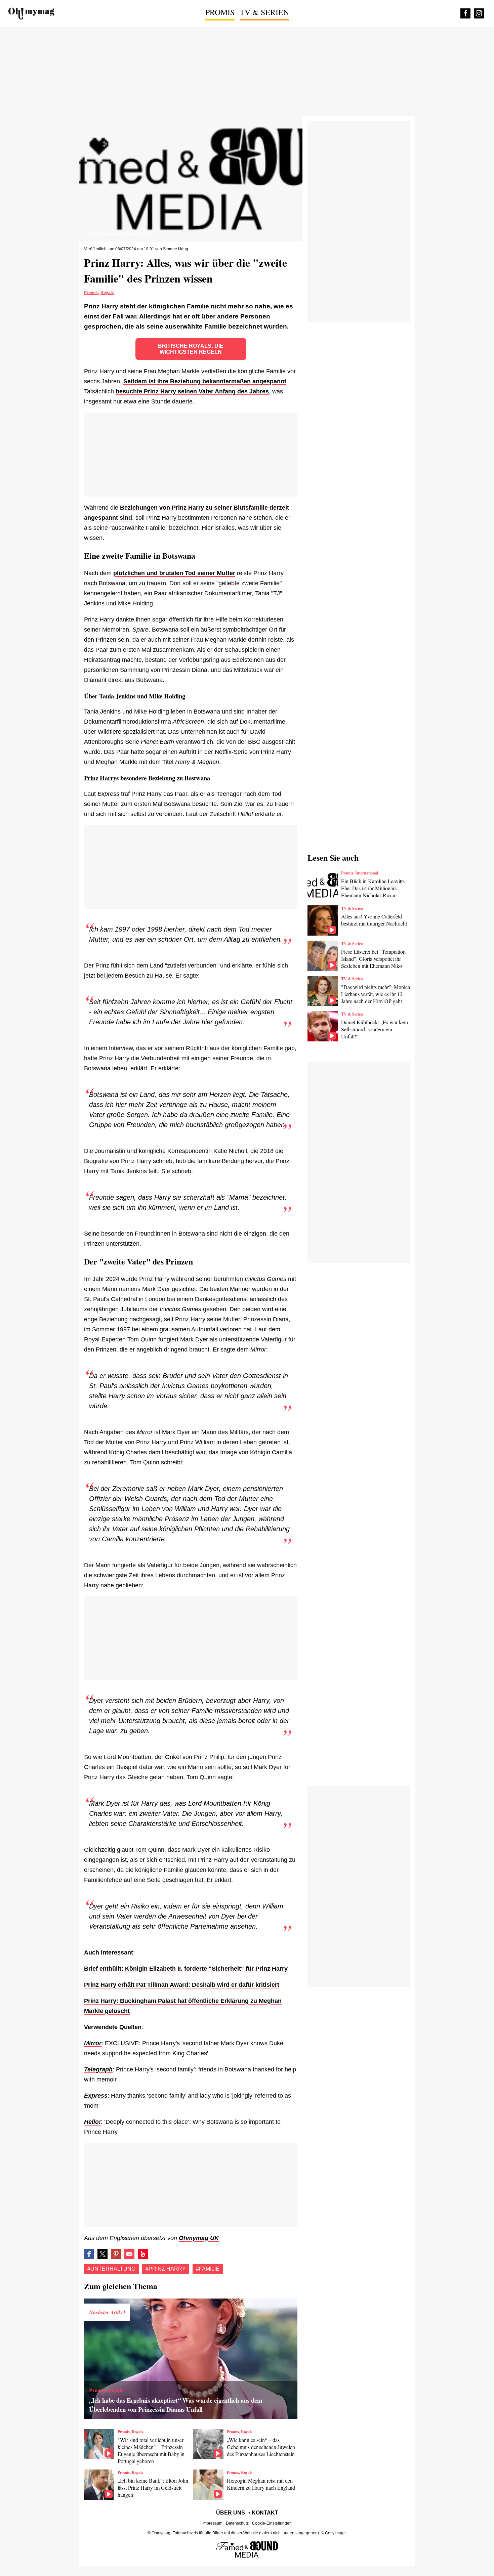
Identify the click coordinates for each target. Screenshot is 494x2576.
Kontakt (265, 2513)
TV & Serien (264, 12)
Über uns (231, 2513)
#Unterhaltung (111, 2269)
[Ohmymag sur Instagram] (479, 13)
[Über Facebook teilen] (89, 2254)
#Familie (208, 2269)
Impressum (212, 2523)
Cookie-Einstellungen (272, 2523)
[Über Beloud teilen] (143, 2254)
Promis (220, 12)
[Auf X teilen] (102, 2254)
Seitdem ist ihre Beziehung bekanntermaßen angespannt (205, 381)
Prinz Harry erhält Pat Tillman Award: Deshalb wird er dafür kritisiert (182, 1985)
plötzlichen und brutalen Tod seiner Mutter (174, 573)
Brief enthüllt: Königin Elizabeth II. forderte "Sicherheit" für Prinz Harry (186, 1969)
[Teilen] (116, 2254)
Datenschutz (237, 2523)
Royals (107, 293)
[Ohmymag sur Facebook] (465, 13)
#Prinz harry (166, 2269)
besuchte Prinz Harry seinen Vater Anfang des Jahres (192, 391)
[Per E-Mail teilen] (129, 2254)
